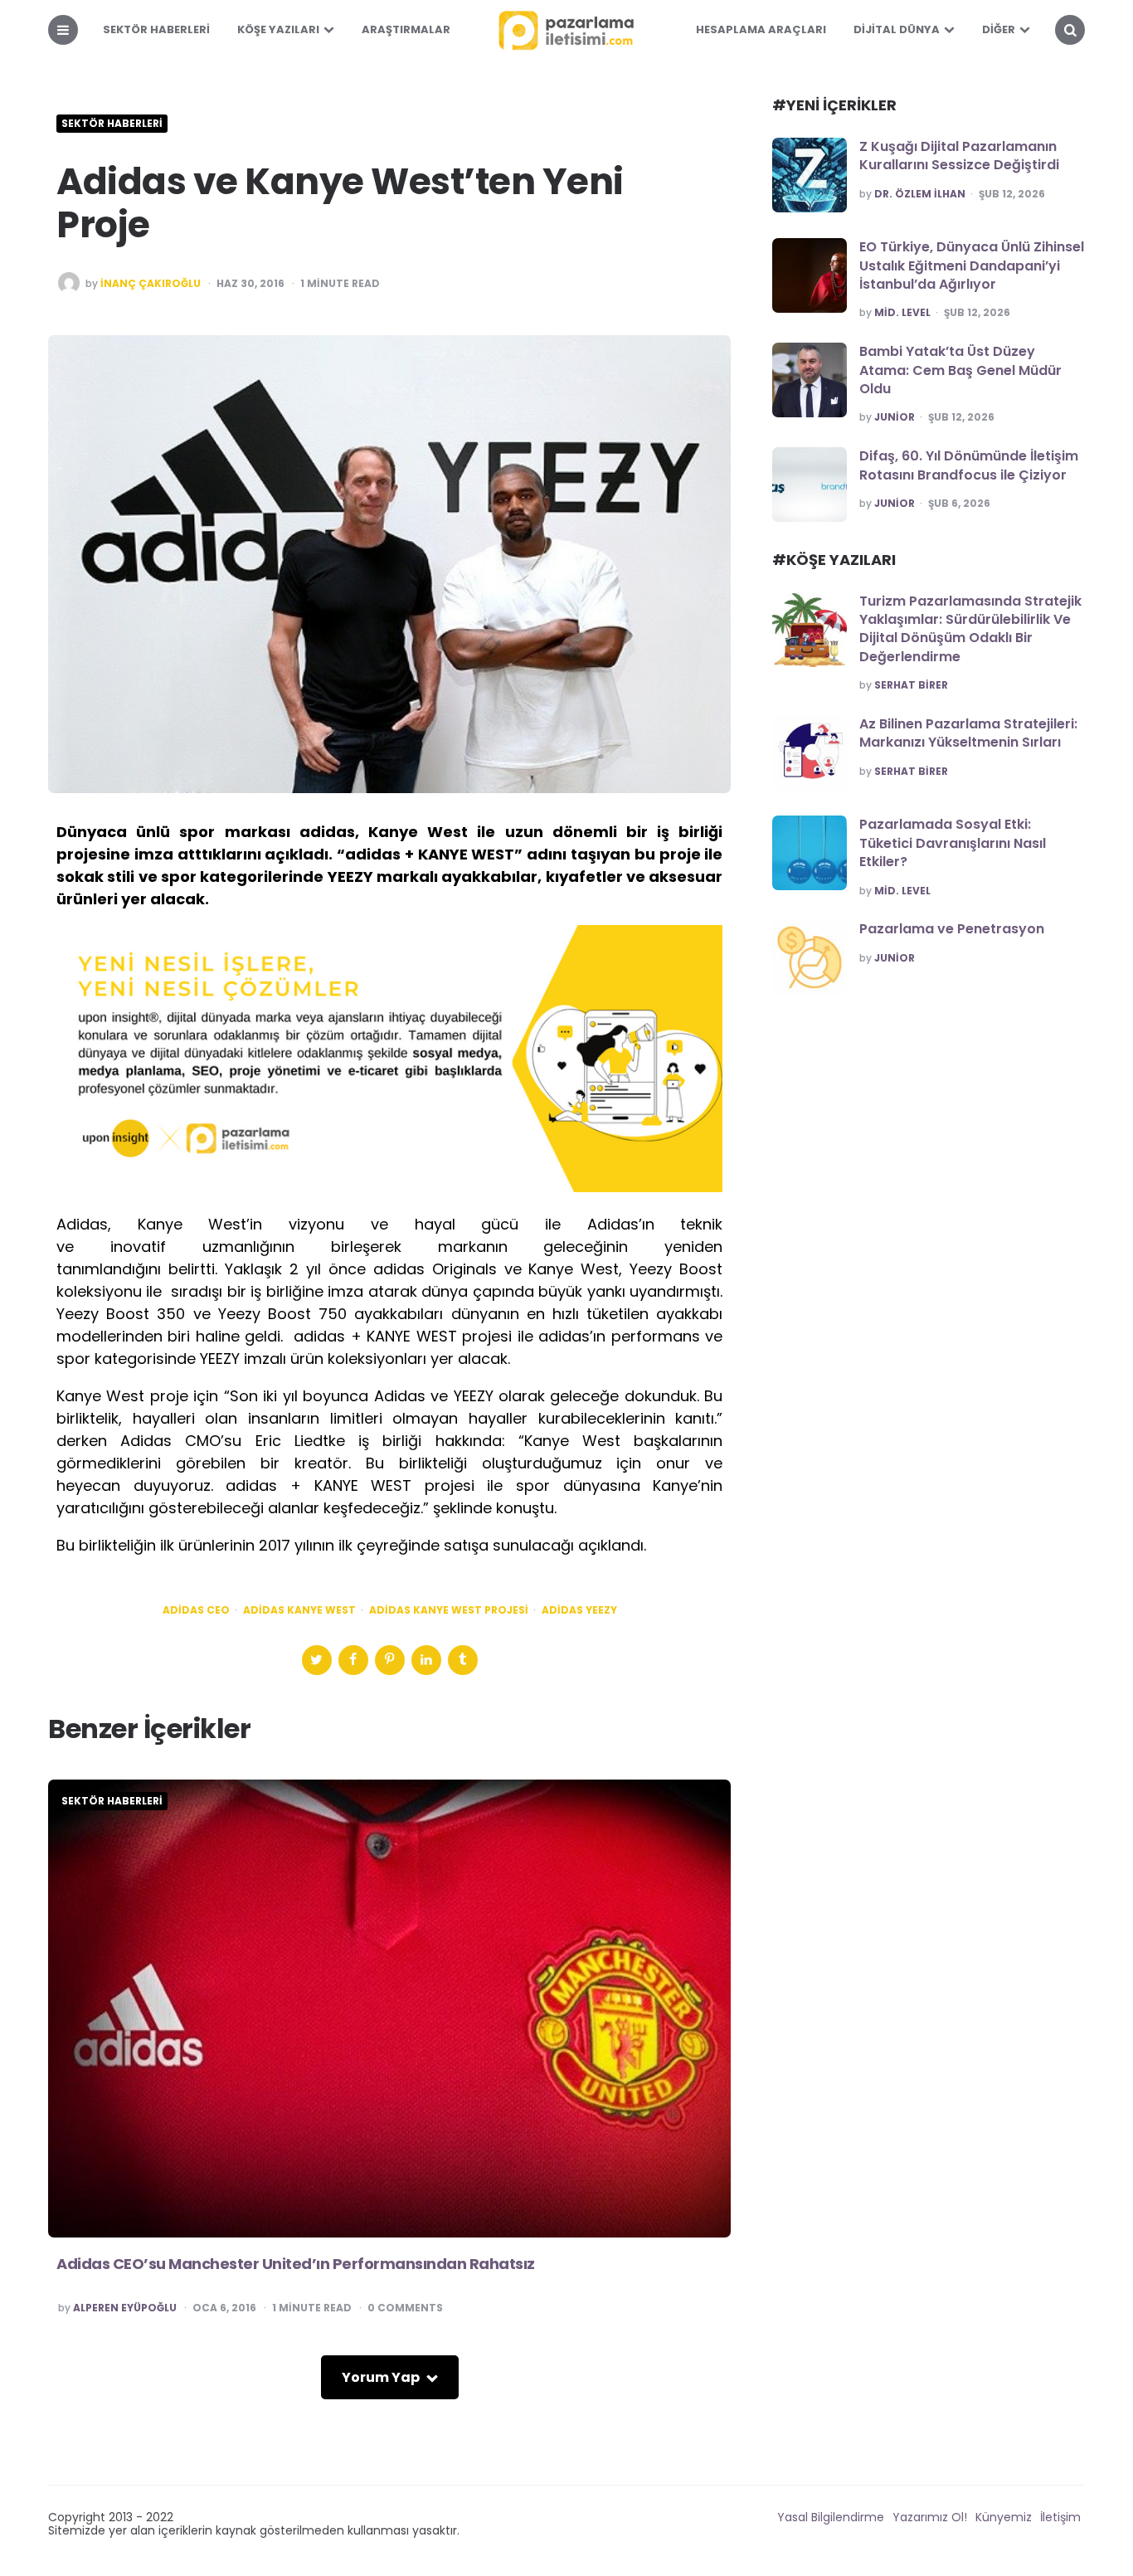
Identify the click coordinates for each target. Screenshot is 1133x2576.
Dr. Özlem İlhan (920, 194)
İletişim (1060, 2517)
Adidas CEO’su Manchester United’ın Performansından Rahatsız (296, 2264)
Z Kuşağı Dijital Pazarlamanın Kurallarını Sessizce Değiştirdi (959, 156)
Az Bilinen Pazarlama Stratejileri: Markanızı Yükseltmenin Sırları (968, 733)
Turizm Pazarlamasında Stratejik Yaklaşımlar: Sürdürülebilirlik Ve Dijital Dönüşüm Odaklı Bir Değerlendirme (970, 629)
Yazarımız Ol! (930, 2517)
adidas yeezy (579, 1610)
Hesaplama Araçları (761, 29)
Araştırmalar (406, 29)
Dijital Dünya (897, 29)
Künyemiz (1004, 2517)
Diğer (999, 29)
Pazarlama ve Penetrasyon (952, 929)
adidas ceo (196, 1610)
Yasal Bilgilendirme (831, 2517)
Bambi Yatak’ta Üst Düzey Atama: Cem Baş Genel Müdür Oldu (960, 370)
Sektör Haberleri (156, 29)
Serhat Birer (911, 685)
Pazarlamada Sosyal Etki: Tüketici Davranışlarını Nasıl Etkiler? (953, 843)
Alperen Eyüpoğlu (125, 2308)
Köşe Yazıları (278, 29)
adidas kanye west (299, 1610)
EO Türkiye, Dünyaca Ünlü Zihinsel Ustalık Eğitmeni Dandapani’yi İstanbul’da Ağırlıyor (972, 265)
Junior (895, 417)
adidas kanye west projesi (449, 1610)
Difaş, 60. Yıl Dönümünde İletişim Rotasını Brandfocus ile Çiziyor (969, 465)
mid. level (902, 313)
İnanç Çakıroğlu (151, 284)
